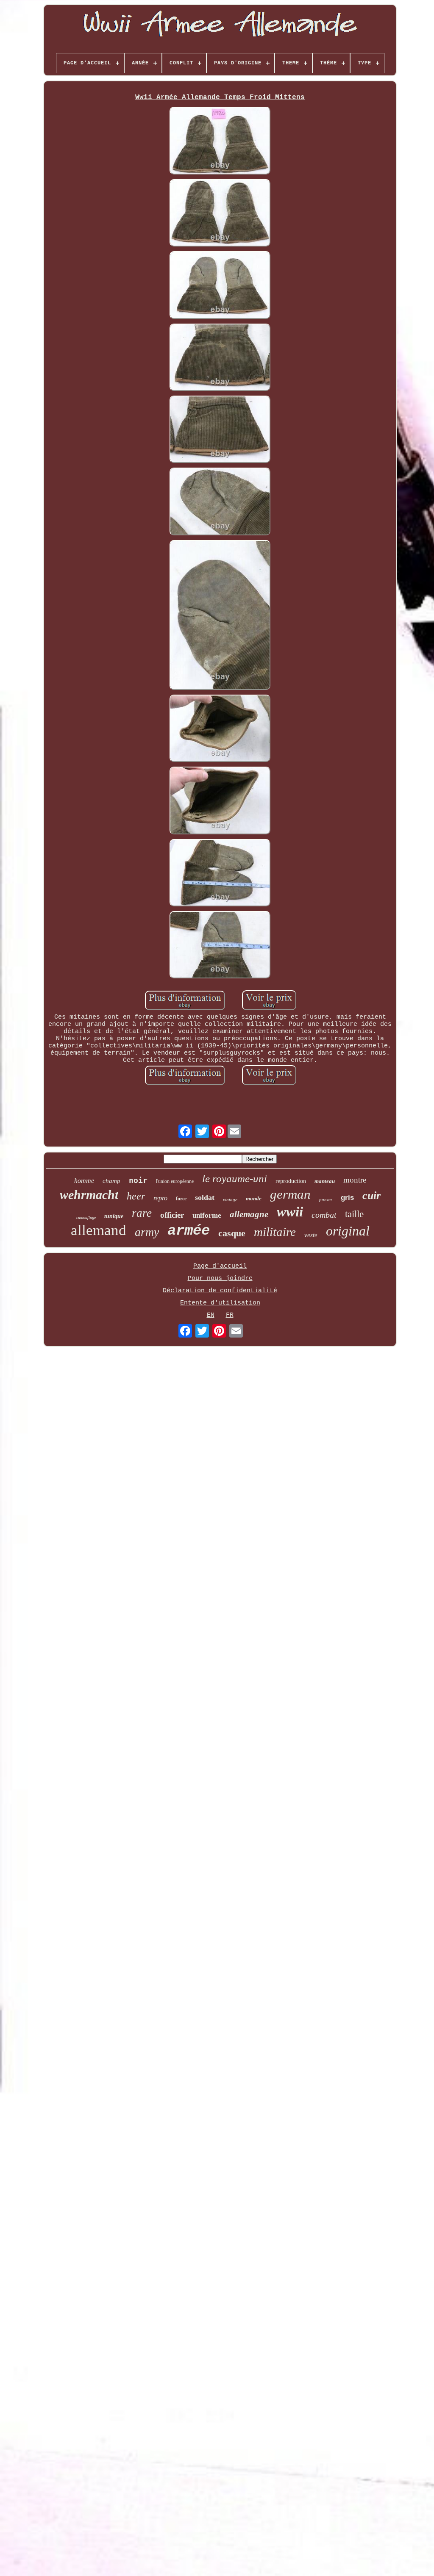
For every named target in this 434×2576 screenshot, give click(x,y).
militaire (275, 1232)
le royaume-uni (235, 1179)
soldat (205, 1197)
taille (354, 1214)
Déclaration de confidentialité (220, 1291)
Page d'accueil (220, 1266)
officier (172, 1215)
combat (324, 1215)
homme (84, 1181)
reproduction (291, 1181)
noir (138, 1180)
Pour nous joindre (220, 1278)
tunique (114, 1216)
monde (254, 1198)
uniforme (207, 1215)
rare (142, 1213)
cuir (371, 1195)
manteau (325, 1181)
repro (160, 1198)
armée (189, 1231)
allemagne (249, 1214)
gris (347, 1198)
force (181, 1199)
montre (355, 1180)
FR (230, 1315)
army (147, 1232)
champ (111, 1181)
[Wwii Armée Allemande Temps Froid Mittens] (220, 141)
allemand (99, 1230)
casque (232, 1233)
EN (211, 1315)
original (348, 1231)
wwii (290, 1212)
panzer (326, 1199)
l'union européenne (175, 1181)
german (290, 1194)
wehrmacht (89, 1195)
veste (311, 1235)
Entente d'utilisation (220, 1303)
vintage (230, 1199)
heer (136, 1196)
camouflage (86, 1217)
